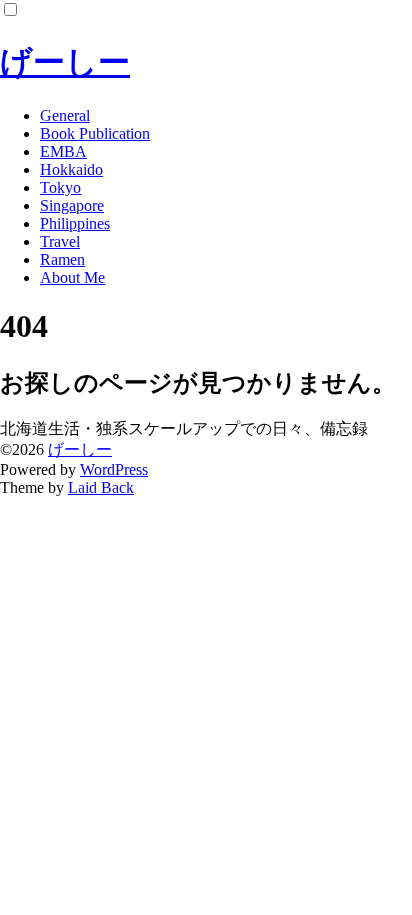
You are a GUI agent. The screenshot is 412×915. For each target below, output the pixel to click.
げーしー (65, 62)
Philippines (75, 223)
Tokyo (60, 187)
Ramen (62, 259)
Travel (60, 241)
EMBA (63, 151)
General (65, 115)
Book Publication (95, 133)
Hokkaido (71, 169)
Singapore (72, 205)
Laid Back (101, 487)
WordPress (114, 469)
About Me (72, 277)
